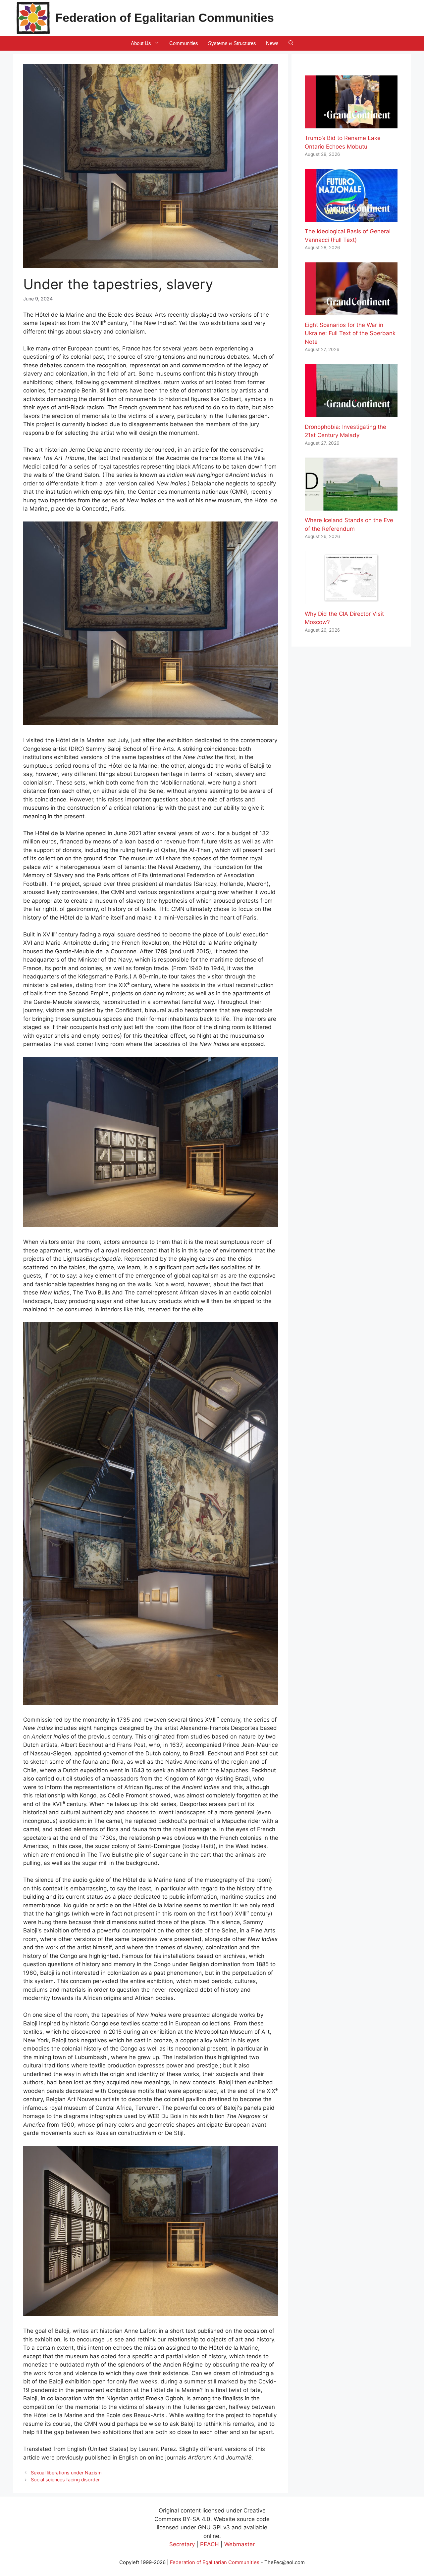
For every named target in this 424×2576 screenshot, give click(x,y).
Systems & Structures (232, 43)
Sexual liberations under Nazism (66, 2473)
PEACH (210, 2544)
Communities (184, 43)
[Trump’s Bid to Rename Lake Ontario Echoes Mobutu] (351, 124)
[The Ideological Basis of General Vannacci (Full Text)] (351, 217)
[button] (291, 43)
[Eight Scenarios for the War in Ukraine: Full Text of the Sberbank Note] (351, 311)
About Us (141, 43)
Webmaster (239, 2544)
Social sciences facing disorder (65, 2480)
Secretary (182, 2544)
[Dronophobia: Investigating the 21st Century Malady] (351, 413)
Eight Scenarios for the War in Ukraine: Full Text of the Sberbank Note (350, 333)
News (272, 43)
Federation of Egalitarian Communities (165, 18)
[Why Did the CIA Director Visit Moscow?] (351, 600)
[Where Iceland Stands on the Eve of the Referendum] (351, 506)
